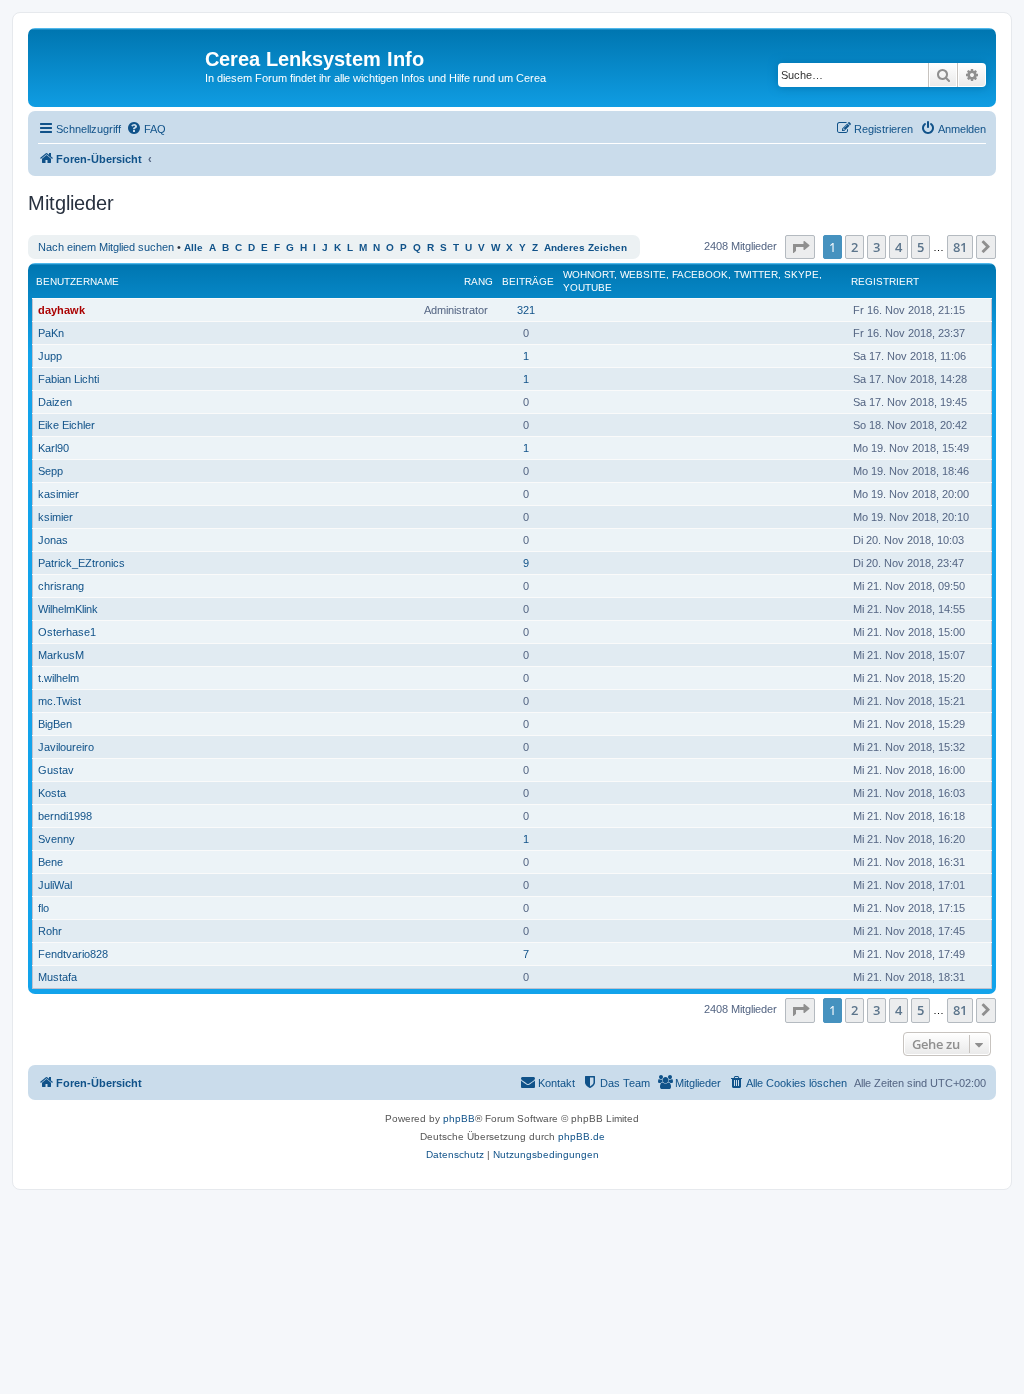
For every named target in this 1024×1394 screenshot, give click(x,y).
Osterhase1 (67, 632)
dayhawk (61, 310)
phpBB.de (581, 1136)
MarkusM (61, 655)
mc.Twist (59, 701)
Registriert (885, 281)
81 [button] (960, 247)
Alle (193, 247)
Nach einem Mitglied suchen (106, 247)
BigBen (55, 724)
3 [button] (876, 247)
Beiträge (528, 281)
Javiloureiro (66, 747)
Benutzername (77, 281)
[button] (800, 247)
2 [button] (854, 247)
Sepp (50, 471)
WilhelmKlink (68, 609)
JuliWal (55, 885)
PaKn (51, 333)
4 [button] (898, 247)
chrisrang (61, 586)
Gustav (56, 770)
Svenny (56, 839)
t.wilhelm (58, 678)
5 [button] (920, 247)
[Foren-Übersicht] (119, 65)
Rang (478, 281)
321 (526, 310)
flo (43, 908)
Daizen (55, 402)
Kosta (52, 793)
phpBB (459, 1118)
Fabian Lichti (68, 379)
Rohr (50, 931)
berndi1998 (65, 816)
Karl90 (53, 448)
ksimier (55, 517)
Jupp (50, 356)
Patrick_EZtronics (81, 563)
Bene (50, 862)
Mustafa (57, 977)
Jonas (53, 540)
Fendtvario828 (73, 954)
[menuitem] (146, 129)
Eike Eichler (66, 425)
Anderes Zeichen (585, 247)
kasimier (58, 494)
